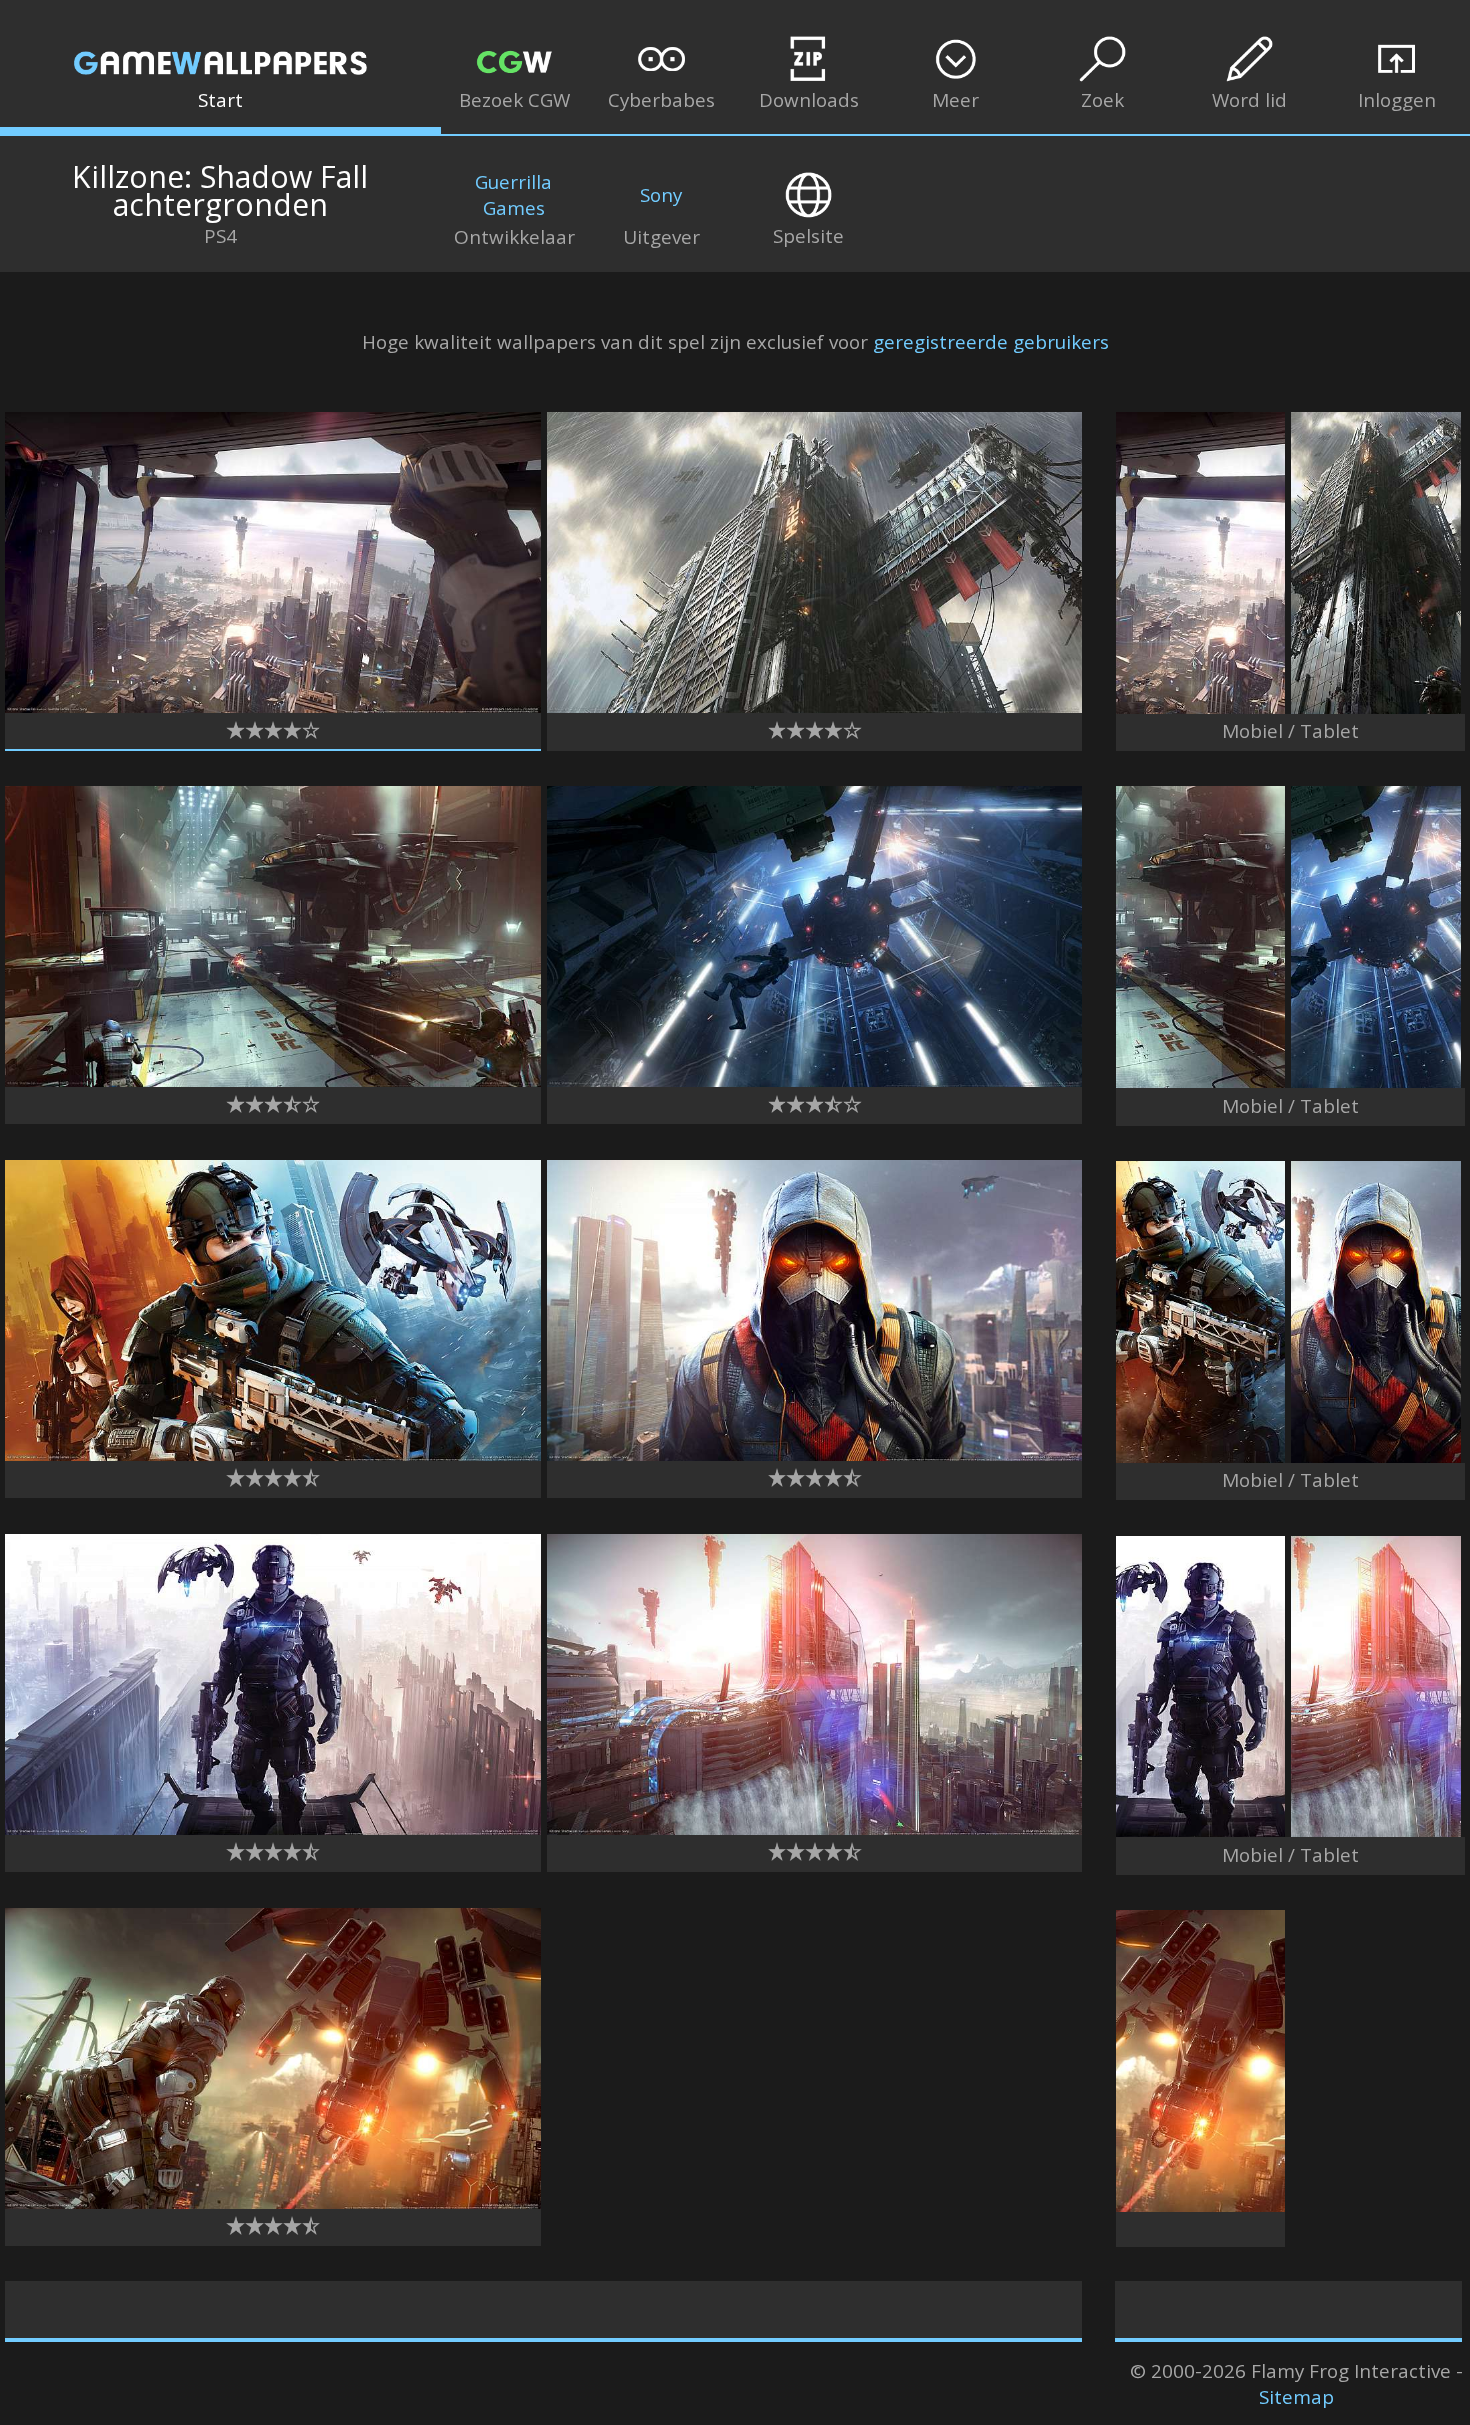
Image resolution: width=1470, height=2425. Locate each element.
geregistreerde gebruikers (991, 342)
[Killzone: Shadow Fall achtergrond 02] (273, 706)
